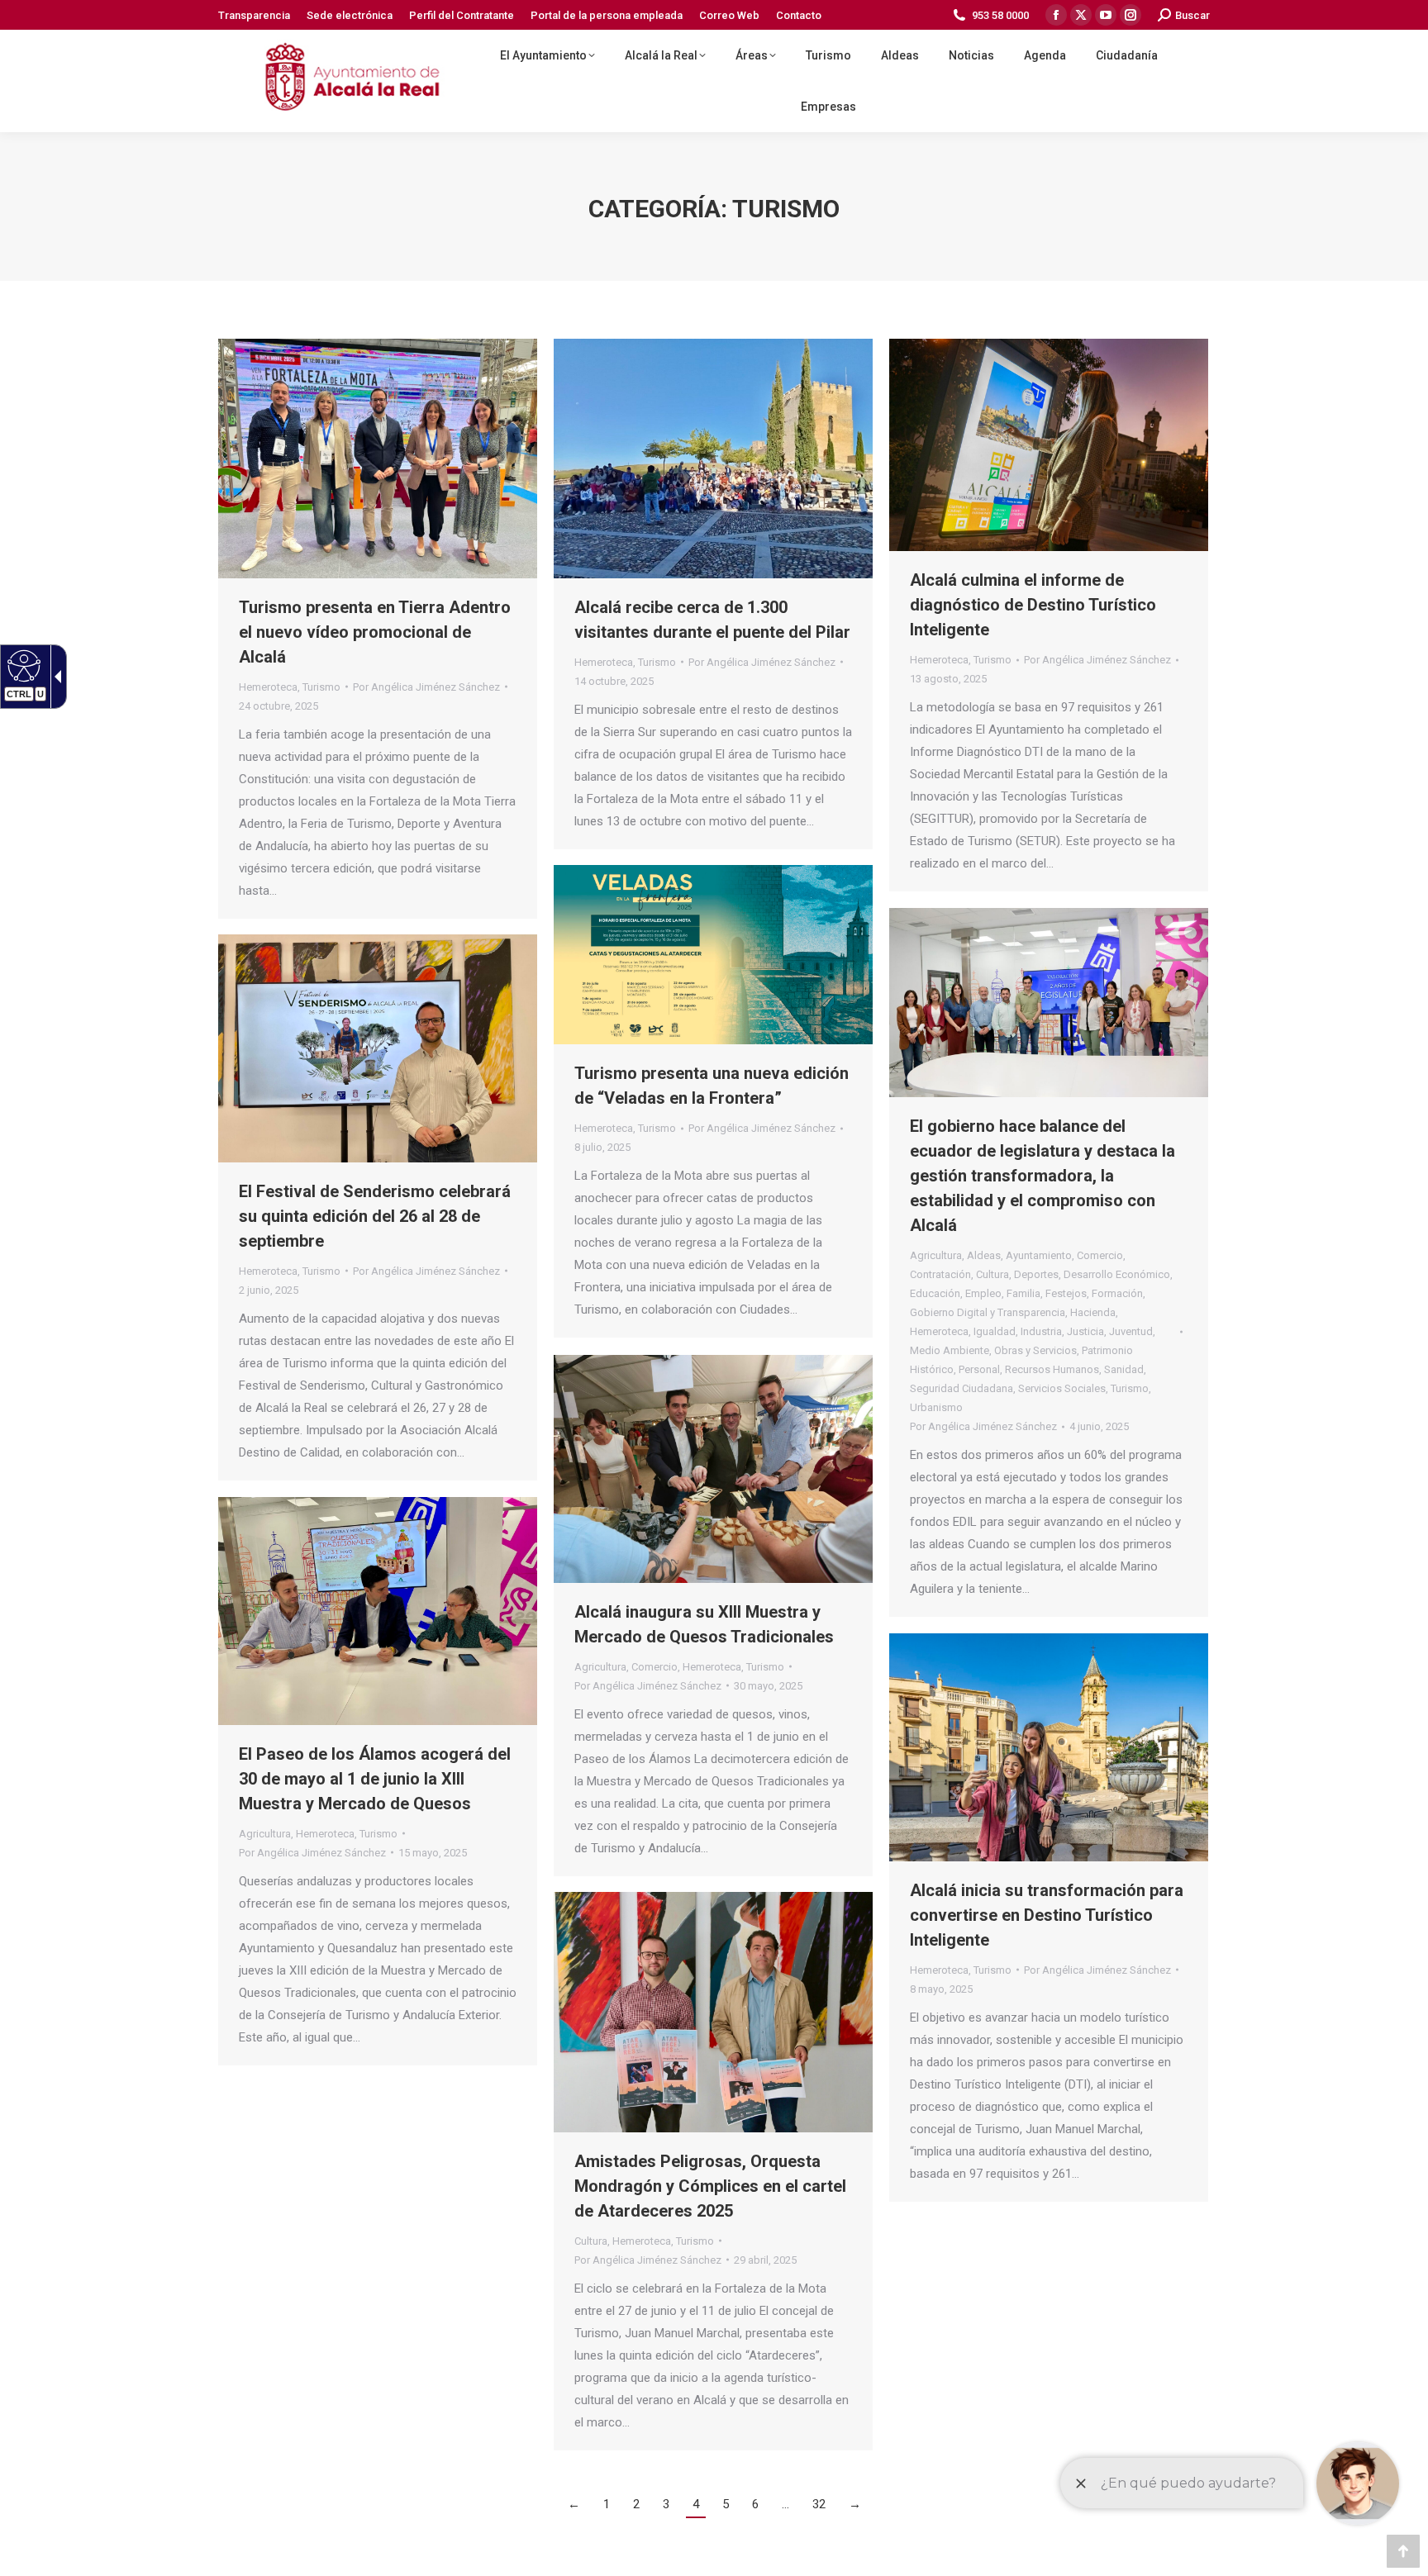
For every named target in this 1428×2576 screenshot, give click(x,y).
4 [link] (696, 2504)
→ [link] (855, 2504)
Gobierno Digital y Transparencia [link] (988, 1312)
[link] (254, 15)
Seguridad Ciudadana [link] (962, 1388)
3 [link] (666, 2504)
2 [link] (636, 2504)
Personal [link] (979, 1369)
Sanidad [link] (1124, 1369)
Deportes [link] (1036, 1274)
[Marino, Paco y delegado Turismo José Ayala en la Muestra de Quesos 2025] (713, 1469)
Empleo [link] (983, 1293)
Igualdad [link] (995, 1331)
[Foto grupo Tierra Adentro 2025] (378, 459)
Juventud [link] (1131, 1331)
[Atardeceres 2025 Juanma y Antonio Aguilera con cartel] (713, 2012)
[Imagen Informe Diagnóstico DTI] (1049, 445)
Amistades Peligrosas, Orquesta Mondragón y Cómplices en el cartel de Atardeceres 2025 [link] (710, 2186)
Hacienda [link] (1093, 1312)
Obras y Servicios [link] (1035, 1350)
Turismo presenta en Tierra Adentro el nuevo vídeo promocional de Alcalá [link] (375, 632)
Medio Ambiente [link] (950, 1350)
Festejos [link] (1066, 1293)
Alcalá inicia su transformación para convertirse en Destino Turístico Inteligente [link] (1047, 1915)
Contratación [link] (940, 1274)
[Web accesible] (22, 665)
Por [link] (426, 687)
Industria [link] (1041, 1331)
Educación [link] (935, 1293)
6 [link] (755, 2504)
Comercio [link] (1100, 1255)
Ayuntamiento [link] (1039, 1255)
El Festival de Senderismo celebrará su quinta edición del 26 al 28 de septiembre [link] (375, 1216)
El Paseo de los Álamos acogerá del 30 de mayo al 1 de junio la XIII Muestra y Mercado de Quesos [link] (375, 1779)
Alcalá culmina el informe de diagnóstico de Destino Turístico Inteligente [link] (1033, 605)
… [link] (785, 2504)
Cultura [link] (992, 1274)
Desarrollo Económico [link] (1117, 1274)
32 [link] (819, 2504)
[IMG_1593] (378, 1611)
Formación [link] (1117, 1293)
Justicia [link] (1085, 1331)
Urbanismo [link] (936, 1407)
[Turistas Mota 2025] (713, 459)
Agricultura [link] (936, 1255)
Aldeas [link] (984, 1255)
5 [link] (726, 2504)
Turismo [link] (321, 687)
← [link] (574, 2504)
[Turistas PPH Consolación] (1049, 1747)
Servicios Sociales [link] (1062, 1388)
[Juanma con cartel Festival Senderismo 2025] (378, 1048)
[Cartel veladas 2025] (713, 955)
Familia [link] (1023, 1293)
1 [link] (607, 2504)
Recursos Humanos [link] (1052, 1369)
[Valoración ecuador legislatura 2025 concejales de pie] (1049, 1003)
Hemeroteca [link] (268, 687)
